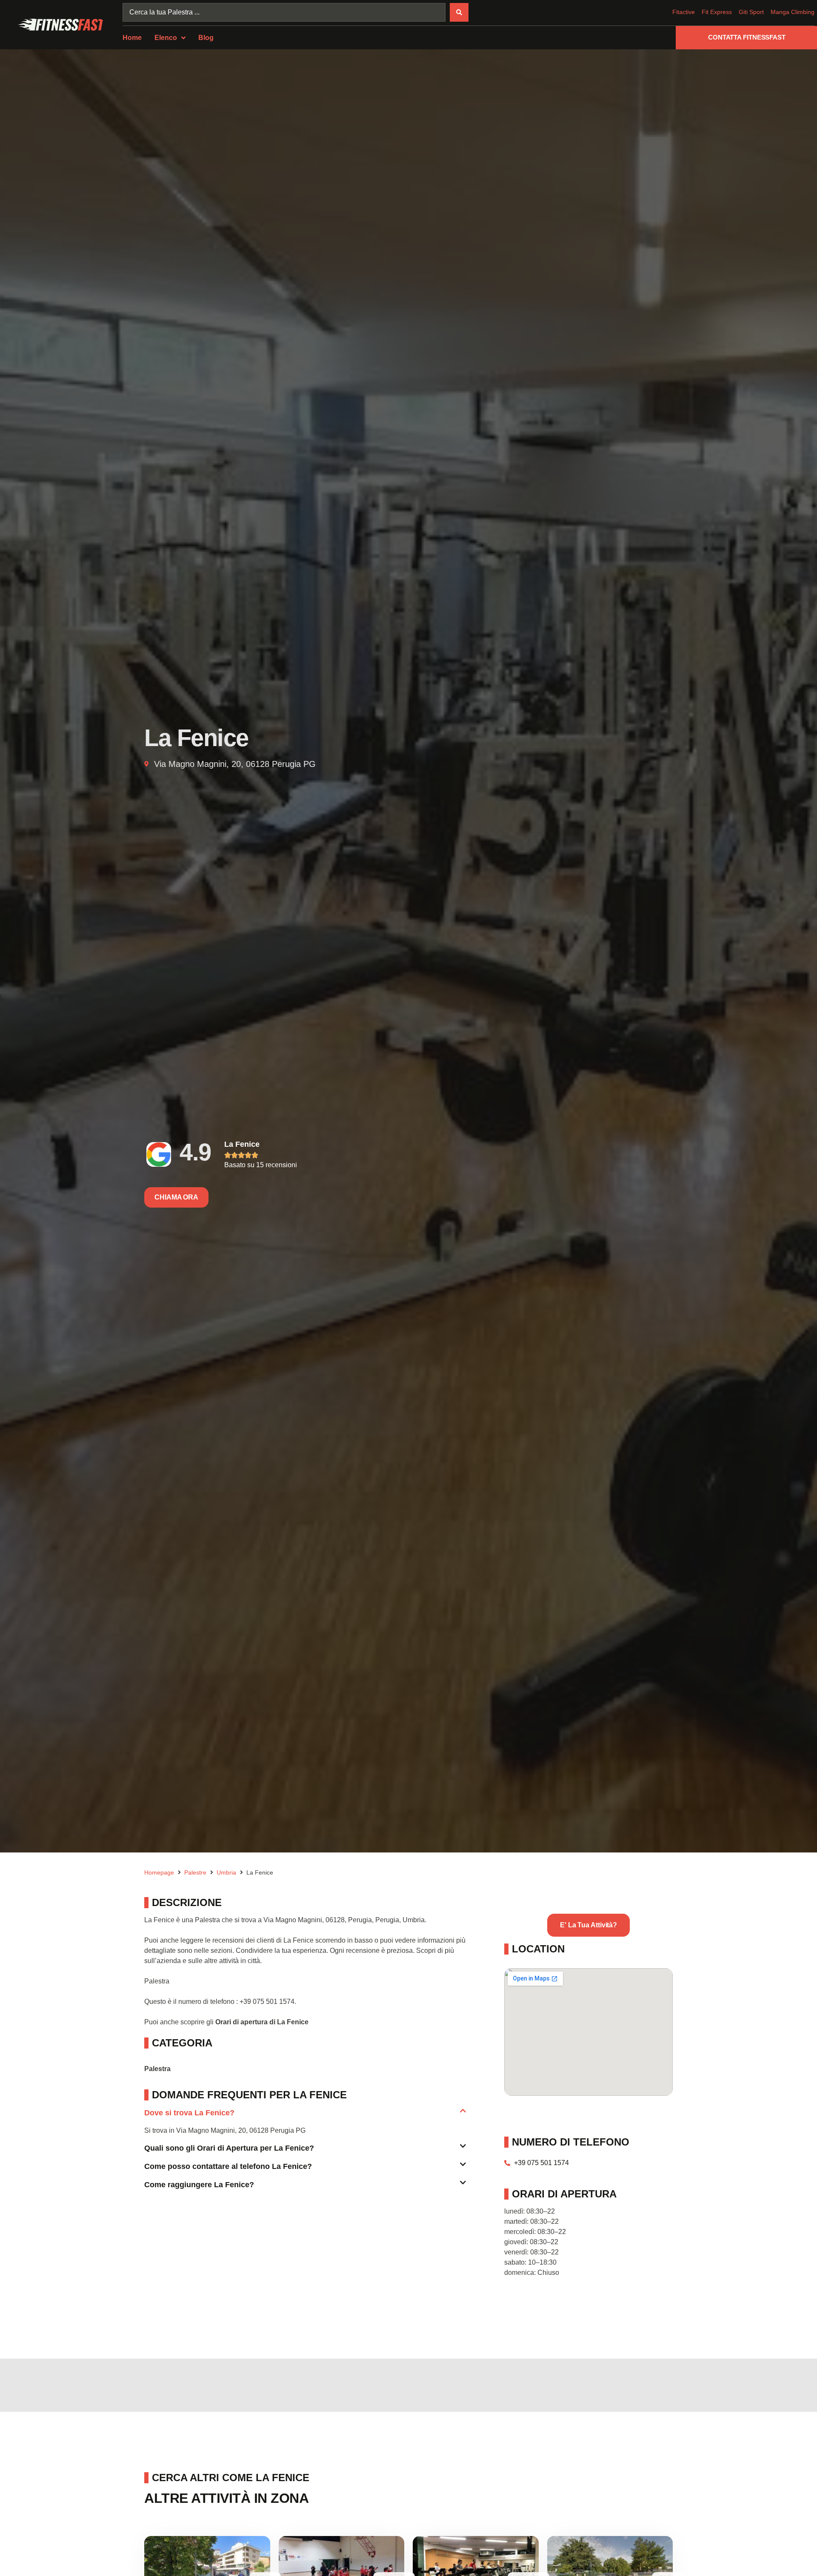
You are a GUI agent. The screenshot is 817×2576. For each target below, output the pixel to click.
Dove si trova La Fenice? (189, 2113)
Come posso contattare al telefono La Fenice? (228, 2166)
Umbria (226, 1872)
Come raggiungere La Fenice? (199, 2185)
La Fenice (242, 1144)
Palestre (195, 1872)
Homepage (159, 1872)
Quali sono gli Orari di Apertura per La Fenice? (229, 2148)
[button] (305, 2116)
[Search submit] (459, 12)
